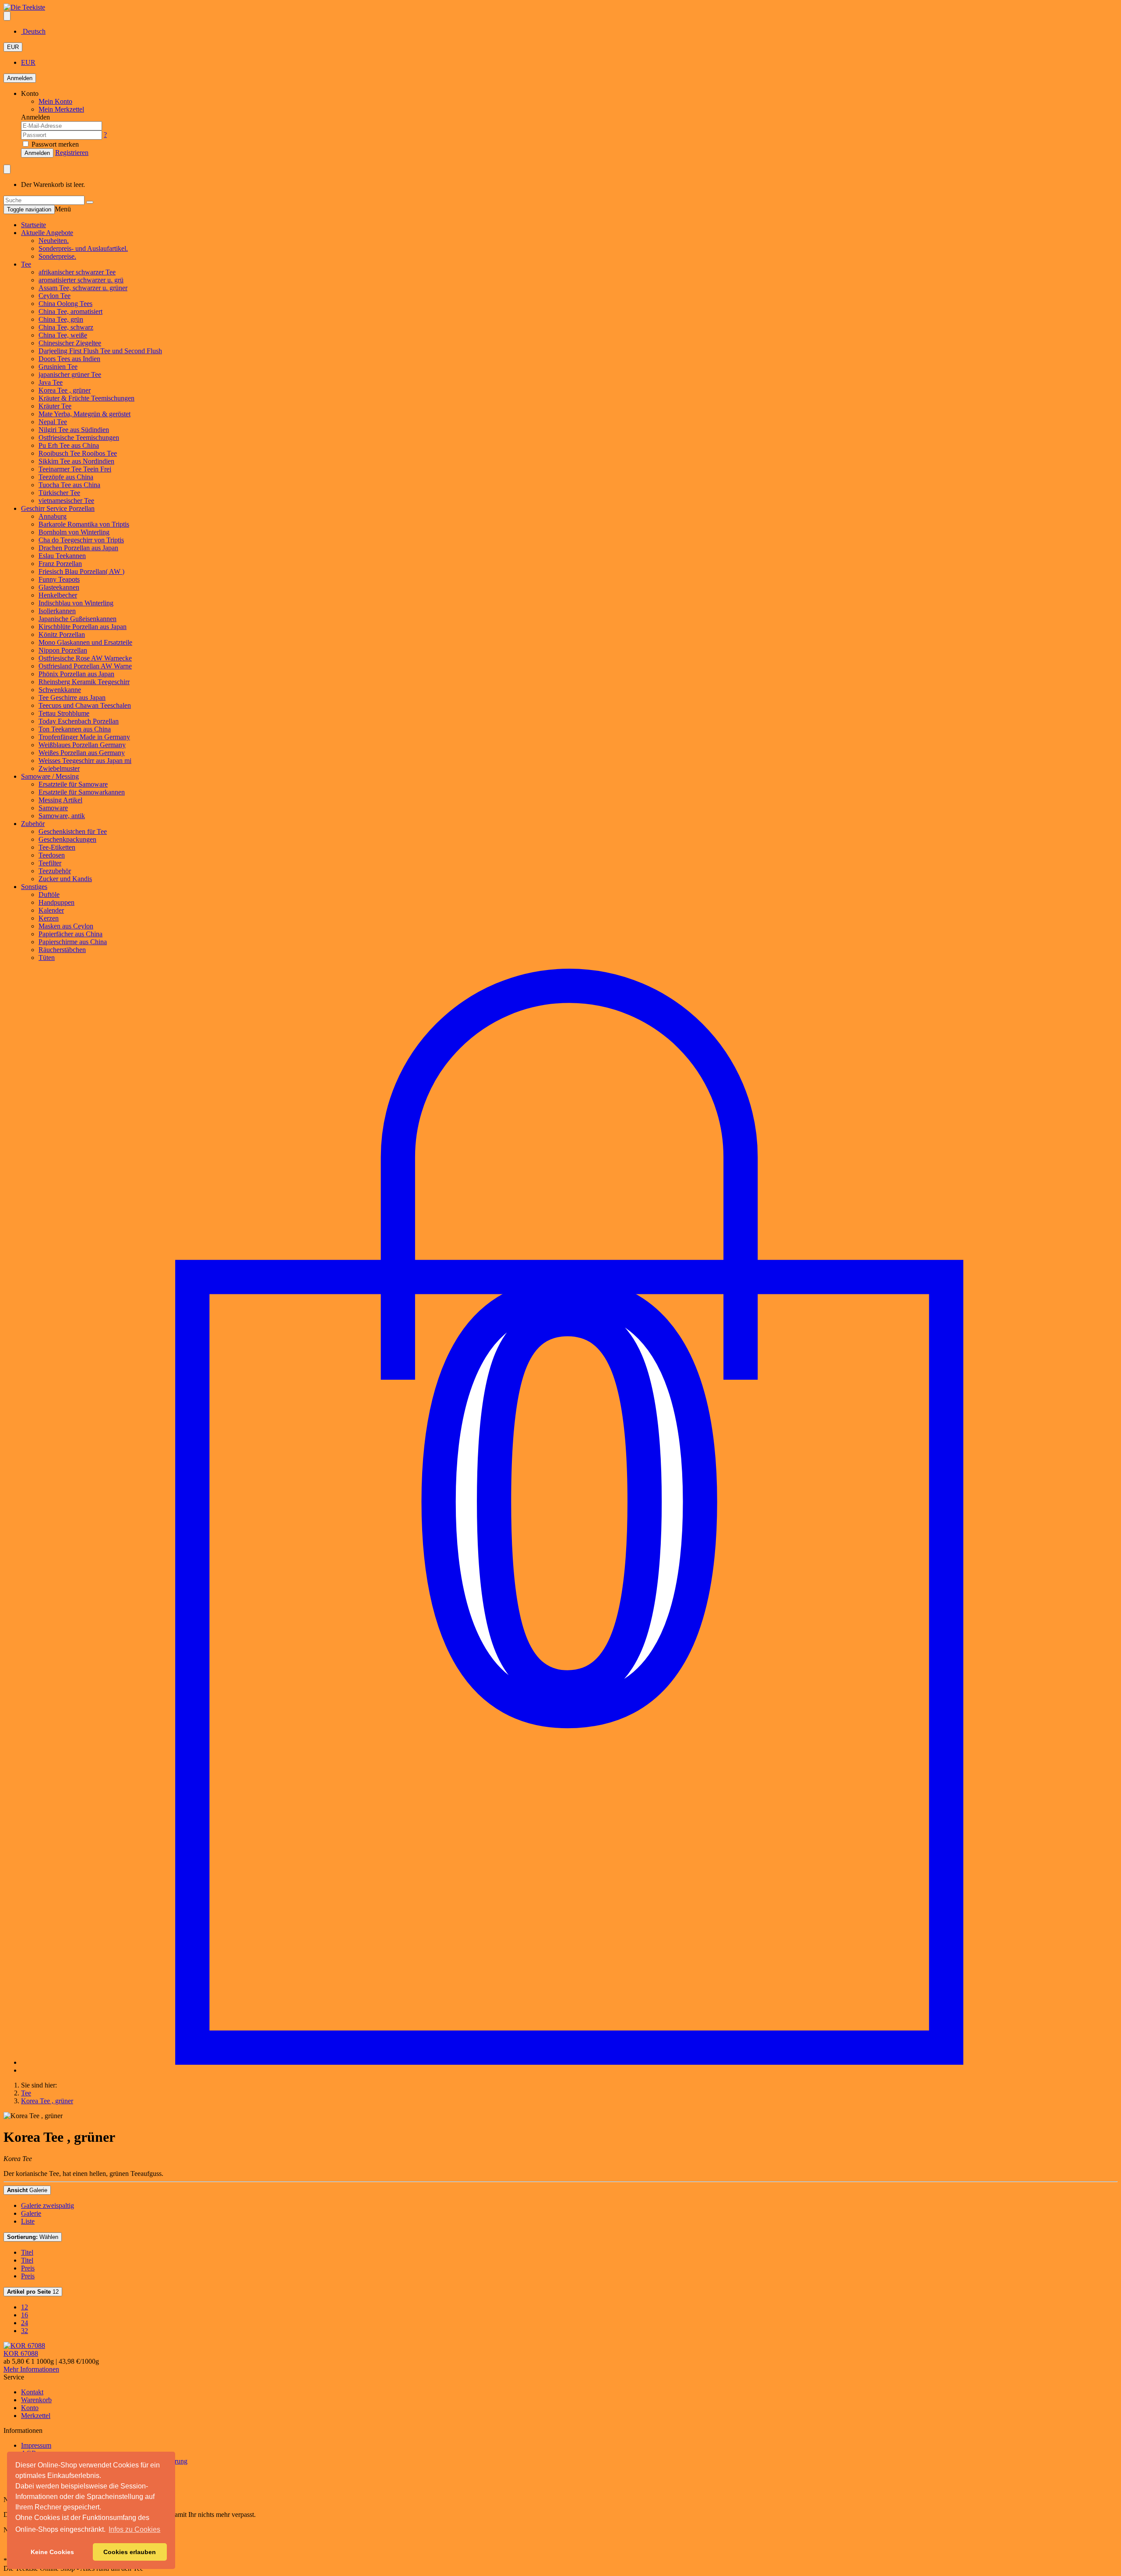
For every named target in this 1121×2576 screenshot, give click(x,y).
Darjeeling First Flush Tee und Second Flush (100, 351)
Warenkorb (36, 2400)
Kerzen (49, 918)
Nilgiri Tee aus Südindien (74, 430)
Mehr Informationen (31, 2369)
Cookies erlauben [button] (130, 2552)
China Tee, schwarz (66, 327)
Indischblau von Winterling (76, 603)
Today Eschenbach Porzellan (79, 721)
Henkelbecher (58, 595)
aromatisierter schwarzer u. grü (81, 280)
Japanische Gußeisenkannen (78, 619)
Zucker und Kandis (65, 879)
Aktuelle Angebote (47, 233)
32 (25, 2331)
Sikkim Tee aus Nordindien (76, 461)
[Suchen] (90, 202)
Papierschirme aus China (73, 942)
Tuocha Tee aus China (69, 485)
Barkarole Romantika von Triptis (84, 524)
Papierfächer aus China (71, 934)
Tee (26, 264)
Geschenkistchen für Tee (73, 831)
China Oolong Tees (65, 304)
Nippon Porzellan (63, 650)
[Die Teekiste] (24, 7)
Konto (30, 2408)
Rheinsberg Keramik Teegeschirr (84, 682)
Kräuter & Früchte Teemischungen (86, 398)
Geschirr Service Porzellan (58, 508)
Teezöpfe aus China (66, 477)
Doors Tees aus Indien (69, 359)
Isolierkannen (57, 611)
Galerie (27, 2190)
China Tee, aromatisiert (71, 311)
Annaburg (53, 516)
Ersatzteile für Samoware (73, 784)
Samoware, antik (62, 816)
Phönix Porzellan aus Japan (76, 674)
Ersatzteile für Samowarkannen (82, 792)
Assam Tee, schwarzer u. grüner (83, 288)
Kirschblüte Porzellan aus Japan (83, 627)
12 (33, 2292)
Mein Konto (55, 101)
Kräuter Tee (55, 406)
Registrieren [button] (72, 153)
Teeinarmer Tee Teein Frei (75, 469)
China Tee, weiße (63, 335)
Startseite (33, 225)
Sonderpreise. (57, 256)
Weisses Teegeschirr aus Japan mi (85, 761)
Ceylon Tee (55, 296)
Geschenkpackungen (67, 839)
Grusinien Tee (58, 367)
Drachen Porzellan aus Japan (78, 548)
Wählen (33, 2237)
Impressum (36, 2445)
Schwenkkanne (60, 690)
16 (25, 2315)
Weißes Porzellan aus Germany (82, 753)
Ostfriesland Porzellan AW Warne (85, 666)
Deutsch (33, 31)
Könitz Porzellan (62, 634)
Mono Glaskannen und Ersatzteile (85, 642)
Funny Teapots (59, 579)
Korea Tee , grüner (65, 390)
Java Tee (51, 382)
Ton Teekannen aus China (75, 729)
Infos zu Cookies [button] (134, 2529)
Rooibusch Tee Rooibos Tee (78, 453)
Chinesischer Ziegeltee (70, 343)
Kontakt (32, 2392)
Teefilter (50, 863)
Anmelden (20, 78)
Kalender (51, 910)
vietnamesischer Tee (66, 501)
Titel (27, 2252)
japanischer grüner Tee (70, 374)
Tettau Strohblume (64, 713)
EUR (13, 47)
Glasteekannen (59, 587)
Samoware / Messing (50, 776)
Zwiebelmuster (59, 768)
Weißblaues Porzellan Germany (82, 745)
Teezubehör (55, 871)
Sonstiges (34, 887)
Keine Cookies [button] (52, 2552)
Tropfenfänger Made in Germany (84, 737)
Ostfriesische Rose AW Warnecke (85, 658)
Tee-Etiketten (57, 847)
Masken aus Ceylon (66, 926)
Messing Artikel (60, 800)
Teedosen (52, 855)
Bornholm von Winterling (74, 532)
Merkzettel (36, 2416)
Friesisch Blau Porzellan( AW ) (81, 571)
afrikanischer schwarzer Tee (77, 272)
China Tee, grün (61, 319)
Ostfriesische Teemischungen (79, 438)
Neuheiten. (54, 241)
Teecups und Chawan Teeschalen (85, 705)
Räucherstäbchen (62, 950)
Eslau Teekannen (62, 556)
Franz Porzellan (60, 564)
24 (25, 2323)
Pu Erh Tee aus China (69, 445)
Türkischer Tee (59, 493)
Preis (28, 2268)
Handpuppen (56, 902)
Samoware (53, 808)
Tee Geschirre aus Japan (72, 698)
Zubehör (33, 824)
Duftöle (49, 894)
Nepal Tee (53, 422)
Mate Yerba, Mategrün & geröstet (85, 414)
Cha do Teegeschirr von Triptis (81, 540)
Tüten (47, 958)
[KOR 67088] (24, 2346)
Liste (28, 2221)
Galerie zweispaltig (48, 2205)
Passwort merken (54, 144)
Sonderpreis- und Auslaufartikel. (83, 248)
